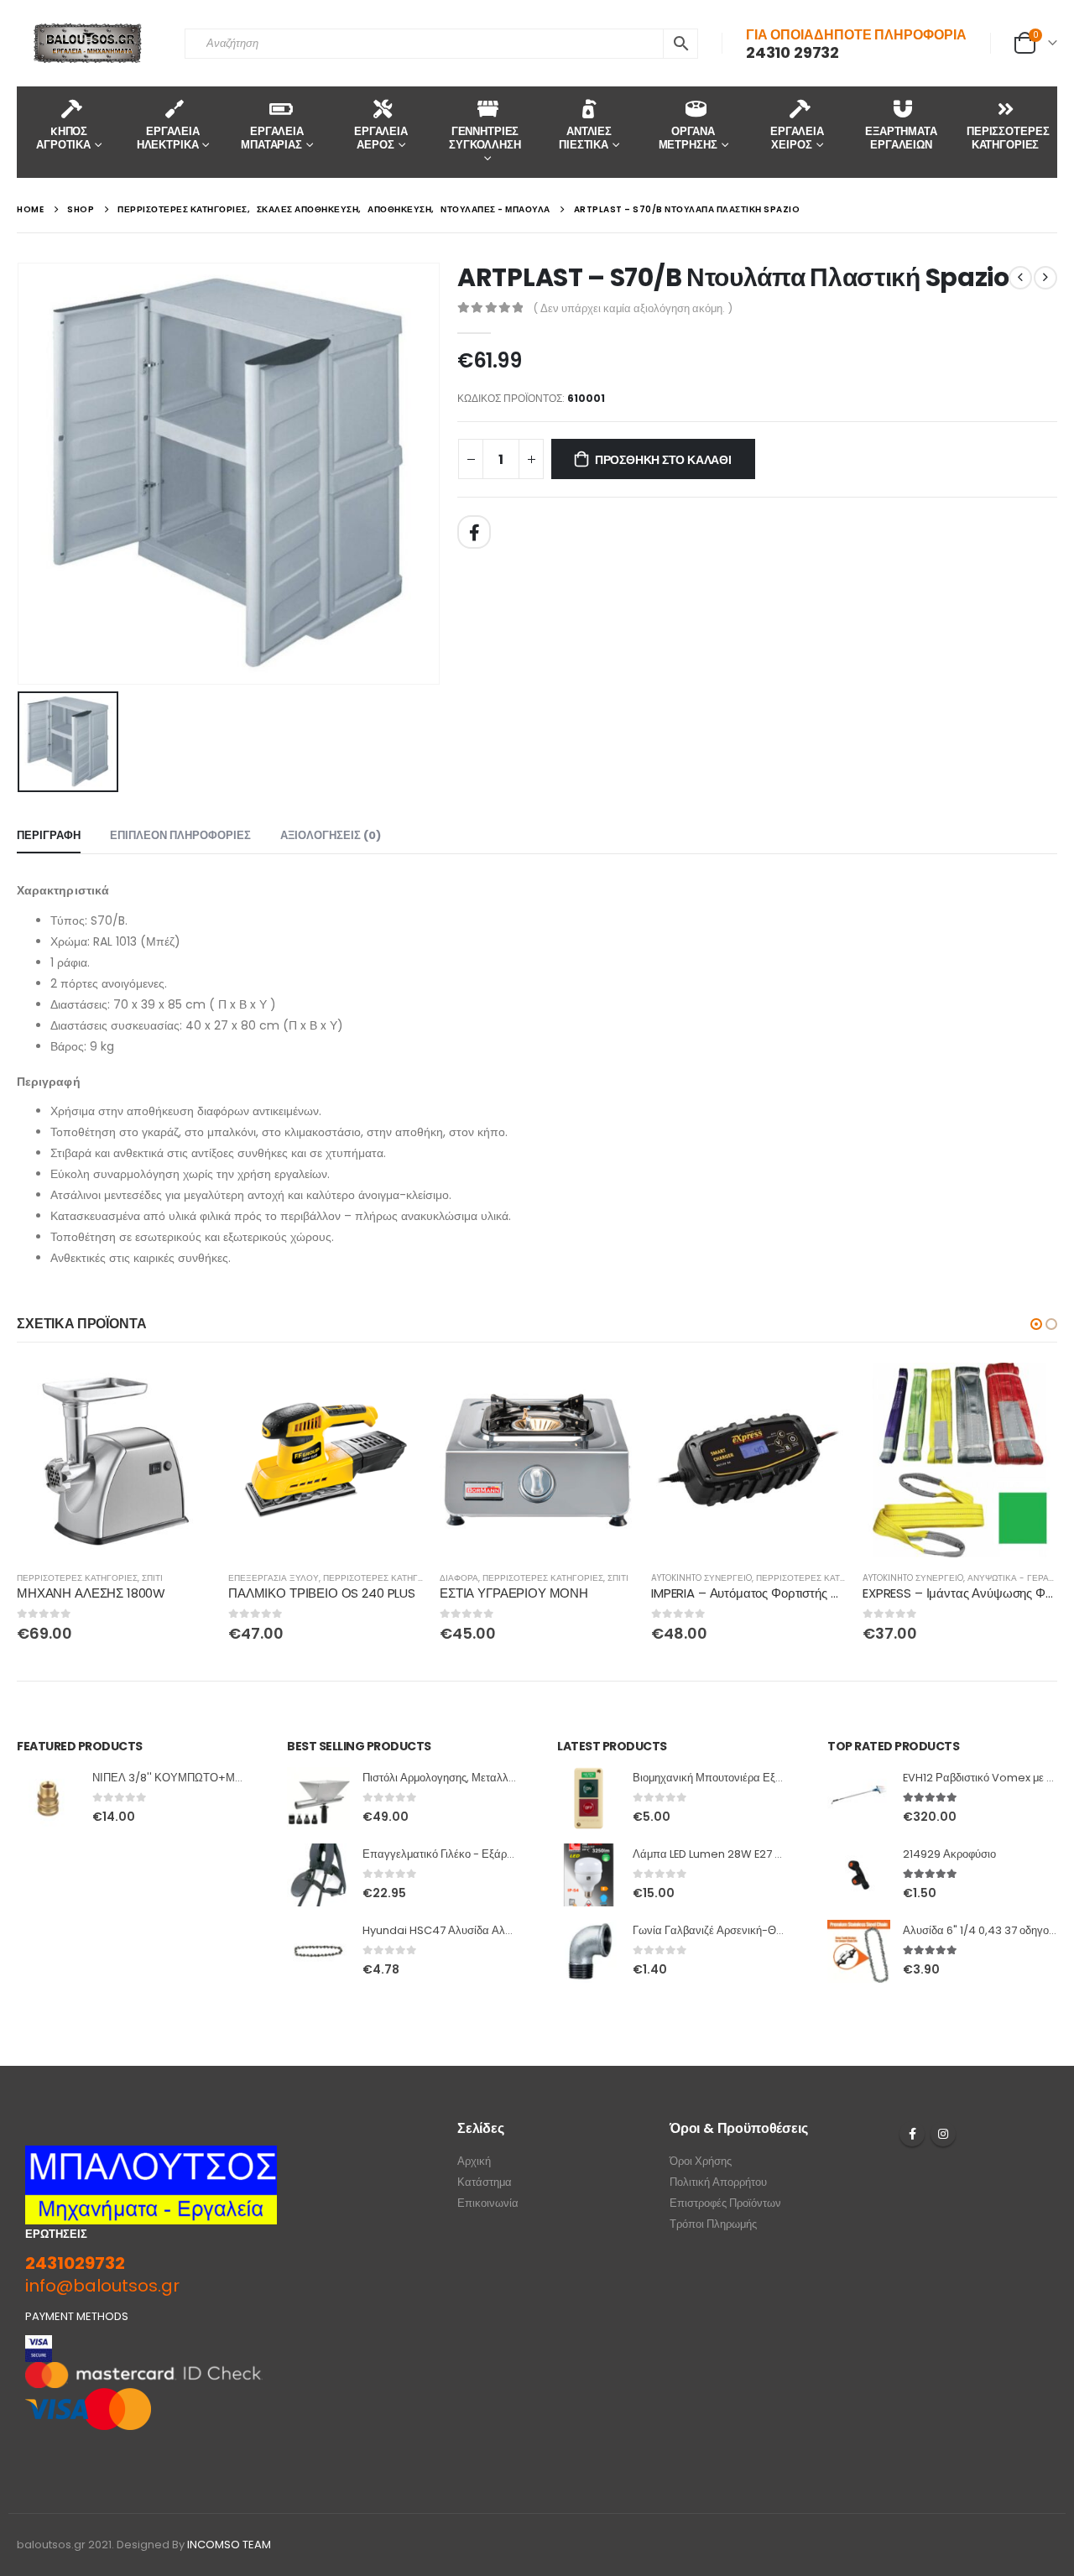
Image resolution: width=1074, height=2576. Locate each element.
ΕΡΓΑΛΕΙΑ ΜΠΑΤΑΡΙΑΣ (272, 138)
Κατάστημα (485, 2182)
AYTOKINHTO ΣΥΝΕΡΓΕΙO (701, 1578)
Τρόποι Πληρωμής (713, 2224)
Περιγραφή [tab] (49, 835)
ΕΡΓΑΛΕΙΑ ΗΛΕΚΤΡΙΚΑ (168, 138)
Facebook (474, 532)
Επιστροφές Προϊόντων (725, 2203)
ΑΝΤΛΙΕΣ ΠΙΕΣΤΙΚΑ (585, 138)
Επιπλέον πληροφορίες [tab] (180, 835)
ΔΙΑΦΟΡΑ (459, 1578)
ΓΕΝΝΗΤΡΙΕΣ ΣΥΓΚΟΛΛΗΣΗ (485, 138)
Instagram (943, 2134)
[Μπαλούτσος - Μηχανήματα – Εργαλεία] (88, 43)
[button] (1036, 1324)
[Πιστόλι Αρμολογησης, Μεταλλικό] (318, 1799)
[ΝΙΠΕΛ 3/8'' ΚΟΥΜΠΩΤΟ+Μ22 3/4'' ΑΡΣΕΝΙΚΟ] (48, 1799)
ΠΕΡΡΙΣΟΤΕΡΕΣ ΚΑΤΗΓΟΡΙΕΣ (77, 1578)
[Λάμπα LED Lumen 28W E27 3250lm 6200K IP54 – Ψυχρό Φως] (589, 1875)
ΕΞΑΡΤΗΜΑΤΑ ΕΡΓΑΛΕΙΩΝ (901, 138)
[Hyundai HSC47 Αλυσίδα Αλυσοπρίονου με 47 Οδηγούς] (318, 1951)
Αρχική (474, 2161)
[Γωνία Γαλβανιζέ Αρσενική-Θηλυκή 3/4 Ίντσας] (589, 1951)
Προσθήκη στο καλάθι (663, 460)
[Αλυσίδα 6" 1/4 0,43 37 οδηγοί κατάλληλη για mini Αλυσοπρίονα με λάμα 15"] (859, 1951)
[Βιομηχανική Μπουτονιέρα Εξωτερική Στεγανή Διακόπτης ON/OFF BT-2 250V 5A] (589, 1799)
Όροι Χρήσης (701, 2161)
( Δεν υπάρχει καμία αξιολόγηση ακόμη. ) (633, 308)
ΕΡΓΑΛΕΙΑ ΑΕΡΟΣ (381, 138)
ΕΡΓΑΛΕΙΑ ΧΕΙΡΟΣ (797, 138)
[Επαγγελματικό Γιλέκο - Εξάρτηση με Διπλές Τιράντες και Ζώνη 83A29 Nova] (318, 1875)
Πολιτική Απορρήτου (718, 2182)
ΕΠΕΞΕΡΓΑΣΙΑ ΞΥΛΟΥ (274, 1578)
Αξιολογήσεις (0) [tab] (331, 835)
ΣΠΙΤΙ (152, 1578)
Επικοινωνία (488, 2203)
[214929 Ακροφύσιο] (859, 1875)
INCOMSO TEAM (229, 2545)
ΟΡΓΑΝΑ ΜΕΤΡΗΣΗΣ (688, 138)
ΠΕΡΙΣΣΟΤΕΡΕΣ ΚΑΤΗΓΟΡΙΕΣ (1008, 138)
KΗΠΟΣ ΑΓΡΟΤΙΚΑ (63, 138)
